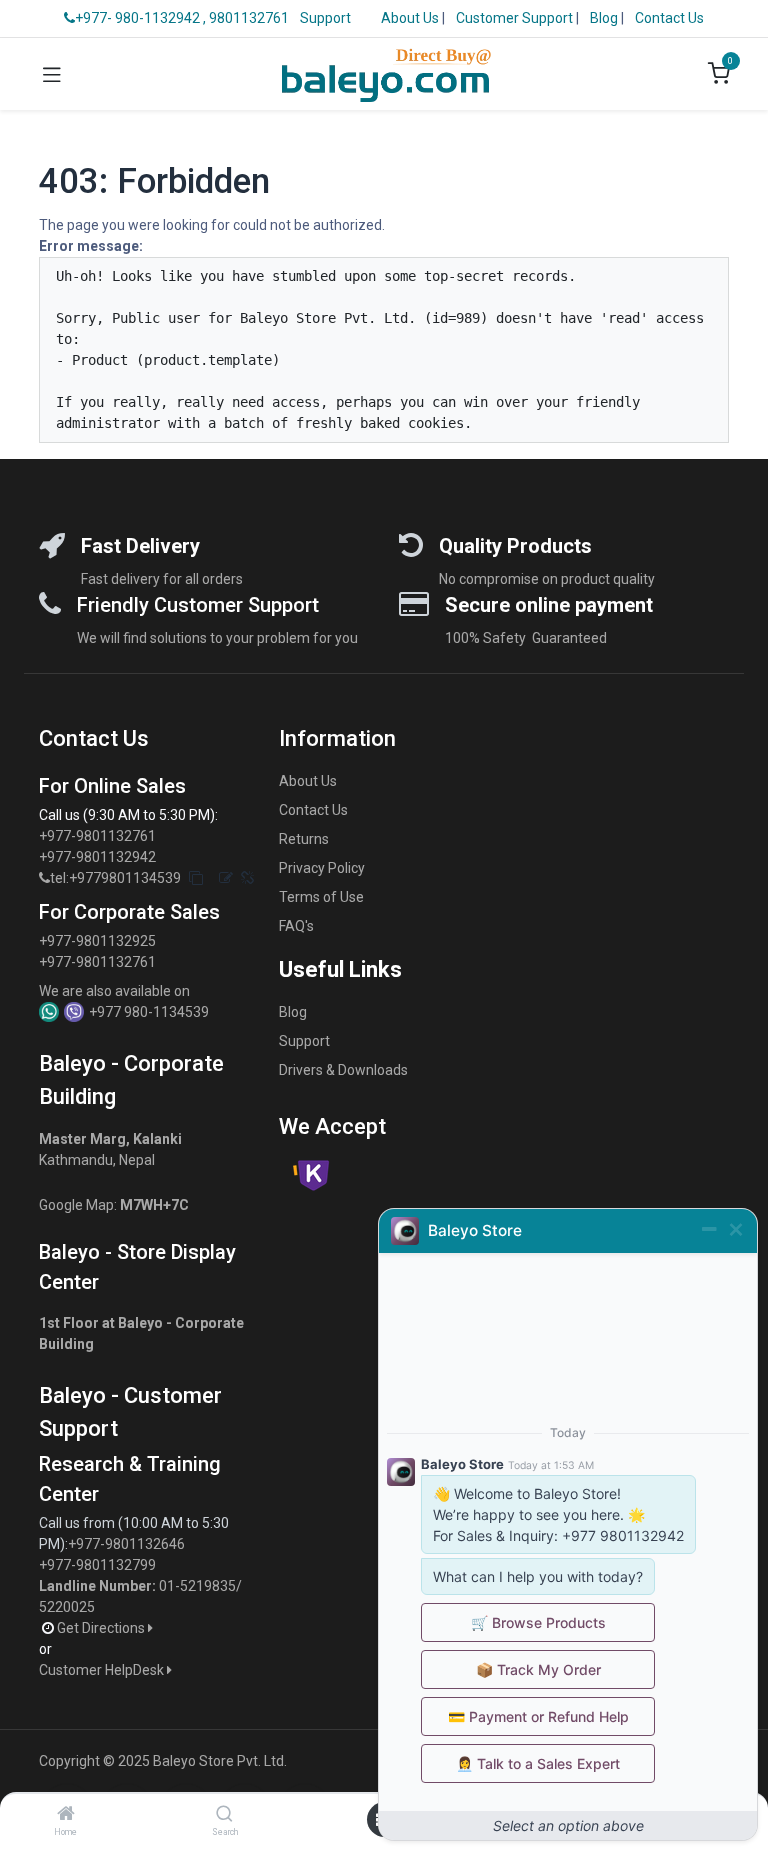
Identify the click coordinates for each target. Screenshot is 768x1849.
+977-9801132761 (97, 836)
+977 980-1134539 (149, 1012)
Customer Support (516, 18)
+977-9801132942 (99, 857)
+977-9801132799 (97, 1565)
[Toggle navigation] (52, 74)
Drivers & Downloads (343, 1070)
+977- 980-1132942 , (140, 18)
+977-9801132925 (97, 941)
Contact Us (669, 18)
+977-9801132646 (128, 1544)
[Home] (66, 1815)
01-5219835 (197, 1586)
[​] (44, 878)
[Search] (224, 1815)
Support (325, 18)
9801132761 (249, 18)
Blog (605, 18)
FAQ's (296, 926)
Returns (304, 839)
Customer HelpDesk (103, 1670)
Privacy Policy (322, 868)
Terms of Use (321, 897)
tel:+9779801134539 (115, 878)
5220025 (67, 1607)
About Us (410, 18)
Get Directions (102, 1628)
